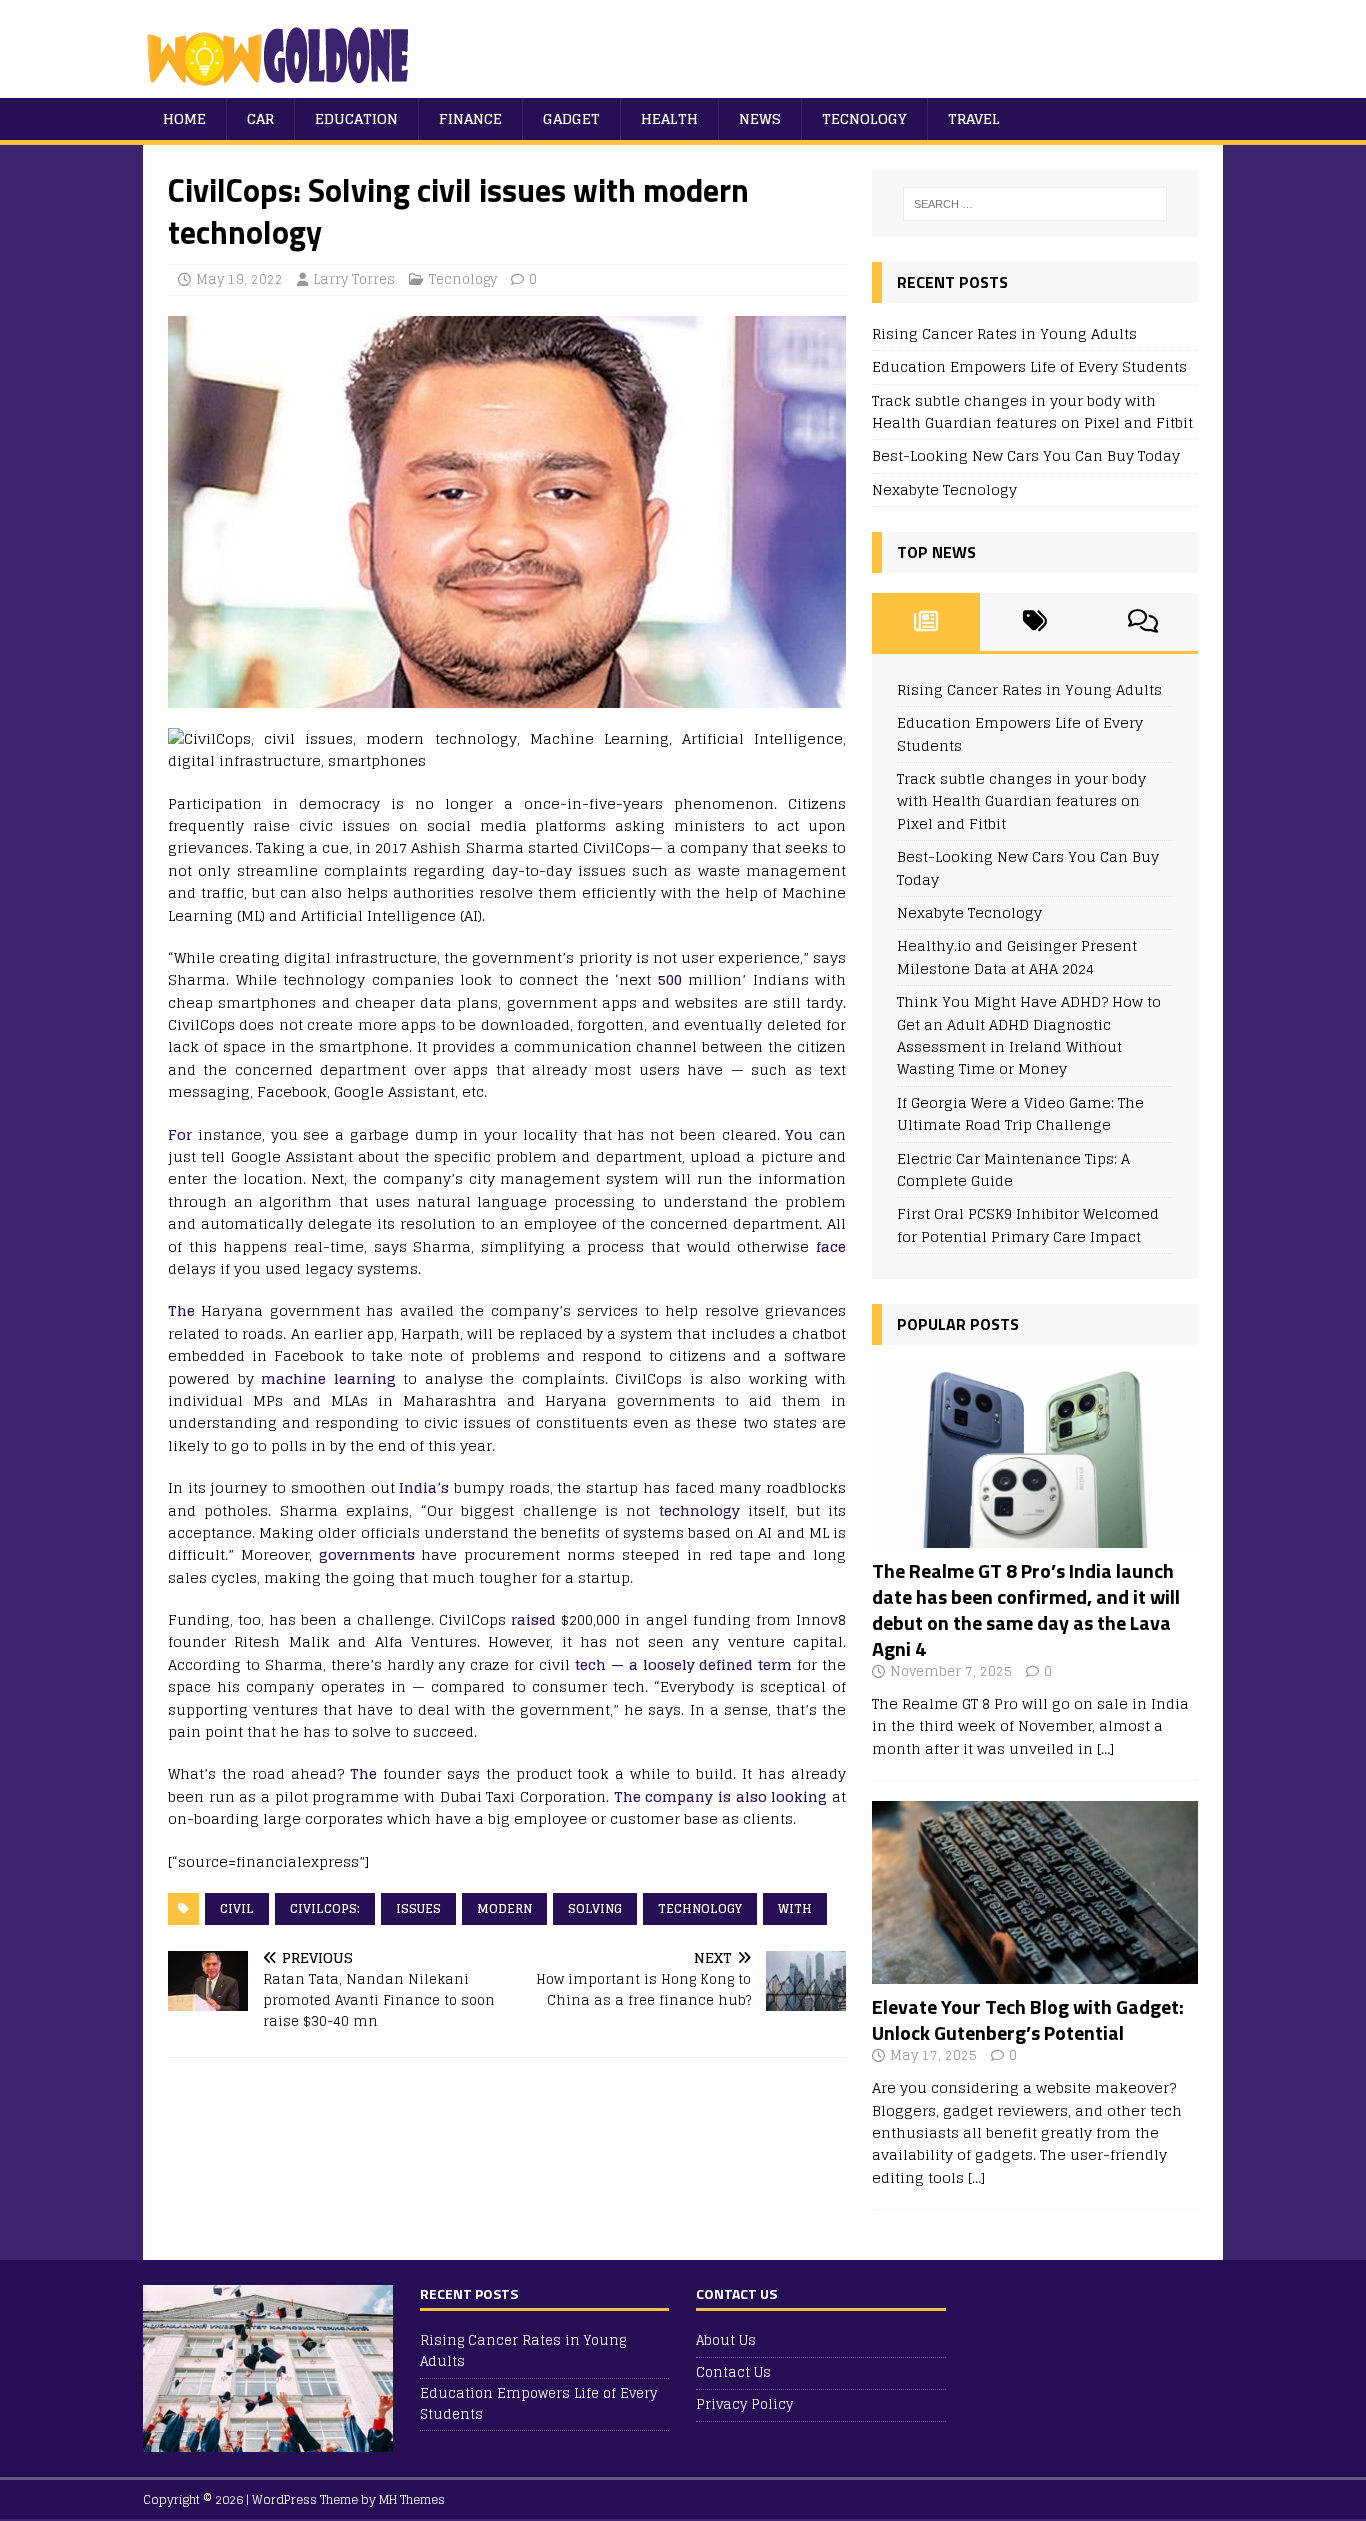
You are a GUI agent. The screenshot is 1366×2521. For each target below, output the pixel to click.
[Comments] (1143, 622)
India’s (424, 1487)
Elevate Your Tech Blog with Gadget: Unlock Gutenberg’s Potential (1028, 2019)
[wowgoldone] (282, 86)
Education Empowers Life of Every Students (1029, 366)
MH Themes (412, 2499)
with (795, 1908)
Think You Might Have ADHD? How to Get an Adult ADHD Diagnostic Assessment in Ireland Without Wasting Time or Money (1029, 1035)
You (799, 1134)
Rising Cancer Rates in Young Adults (1004, 333)
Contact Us (733, 2372)
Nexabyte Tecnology (944, 489)
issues (418, 1908)
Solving (595, 1908)
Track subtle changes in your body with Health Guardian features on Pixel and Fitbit (1032, 411)
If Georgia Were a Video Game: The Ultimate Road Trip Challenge (1020, 1113)
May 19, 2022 (239, 279)
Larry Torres (354, 279)
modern (504, 1908)
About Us (726, 2341)
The (181, 1310)
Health (669, 118)
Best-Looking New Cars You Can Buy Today (1026, 455)
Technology (700, 1908)
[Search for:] (1035, 204)
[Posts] (926, 622)
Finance (470, 118)
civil (237, 1908)
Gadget (571, 118)
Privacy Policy (744, 2404)
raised (533, 1619)
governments (367, 1554)
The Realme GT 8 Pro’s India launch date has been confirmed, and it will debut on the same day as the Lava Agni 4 (1026, 1609)
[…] (1105, 1748)
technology (699, 1510)
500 (670, 979)
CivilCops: (325, 1908)
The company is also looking (721, 1796)
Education (356, 118)
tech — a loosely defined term (683, 1664)
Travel (974, 118)
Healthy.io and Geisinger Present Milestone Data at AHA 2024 (1017, 956)
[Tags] (1034, 622)
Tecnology (864, 118)
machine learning (328, 1378)
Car (260, 118)
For (180, 1134)
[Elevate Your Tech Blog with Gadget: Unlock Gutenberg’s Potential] (1035, 1972)
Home (184, 118)
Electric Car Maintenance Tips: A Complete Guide (1013, 1169)
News (760, 118)
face (831, 1246)
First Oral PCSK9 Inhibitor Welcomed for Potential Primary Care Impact (1028, 1224)
